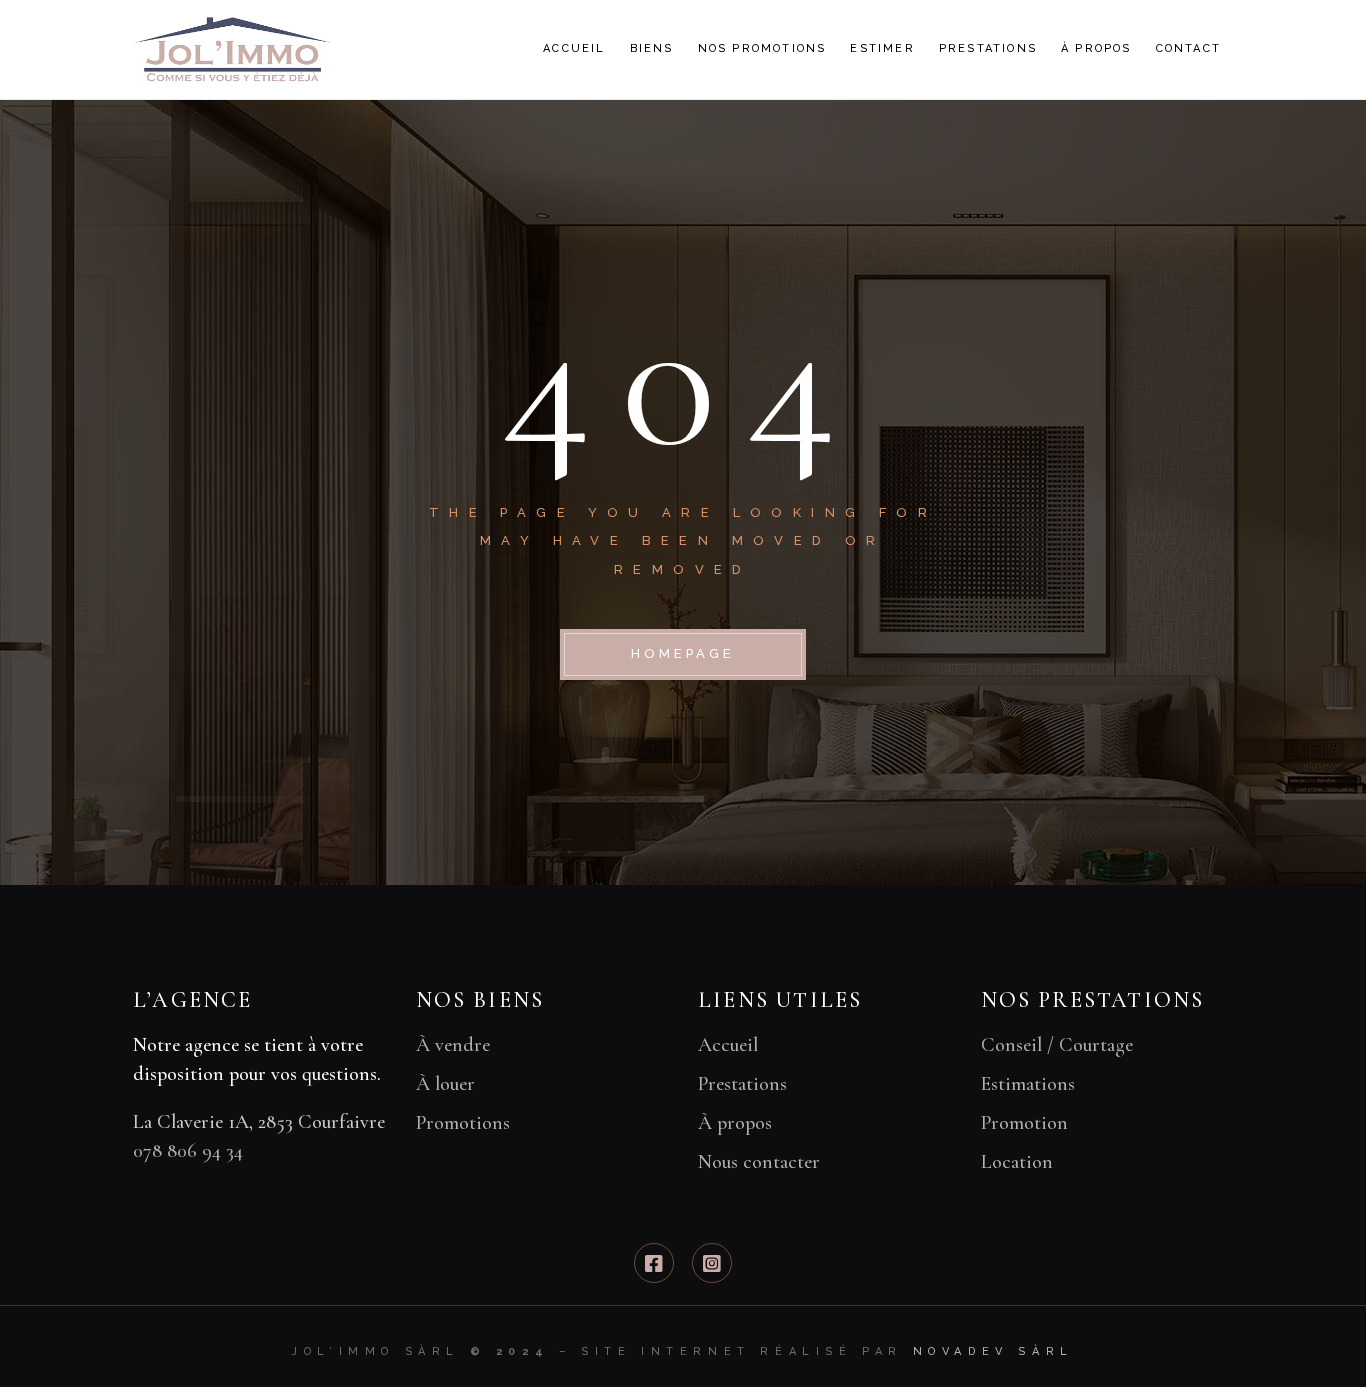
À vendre (453, 1045)
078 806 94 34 (188, 1151)
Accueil (728, 1045)
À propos (735, 1123)
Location (1017, 1162)
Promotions (463, 1123)
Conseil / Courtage (1057, 1045)
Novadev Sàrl (993, 1351)
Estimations (1028, 1084)
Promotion (1024, 1123)
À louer (445, 1084)
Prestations (742, 1084)
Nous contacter (759, 1162)
